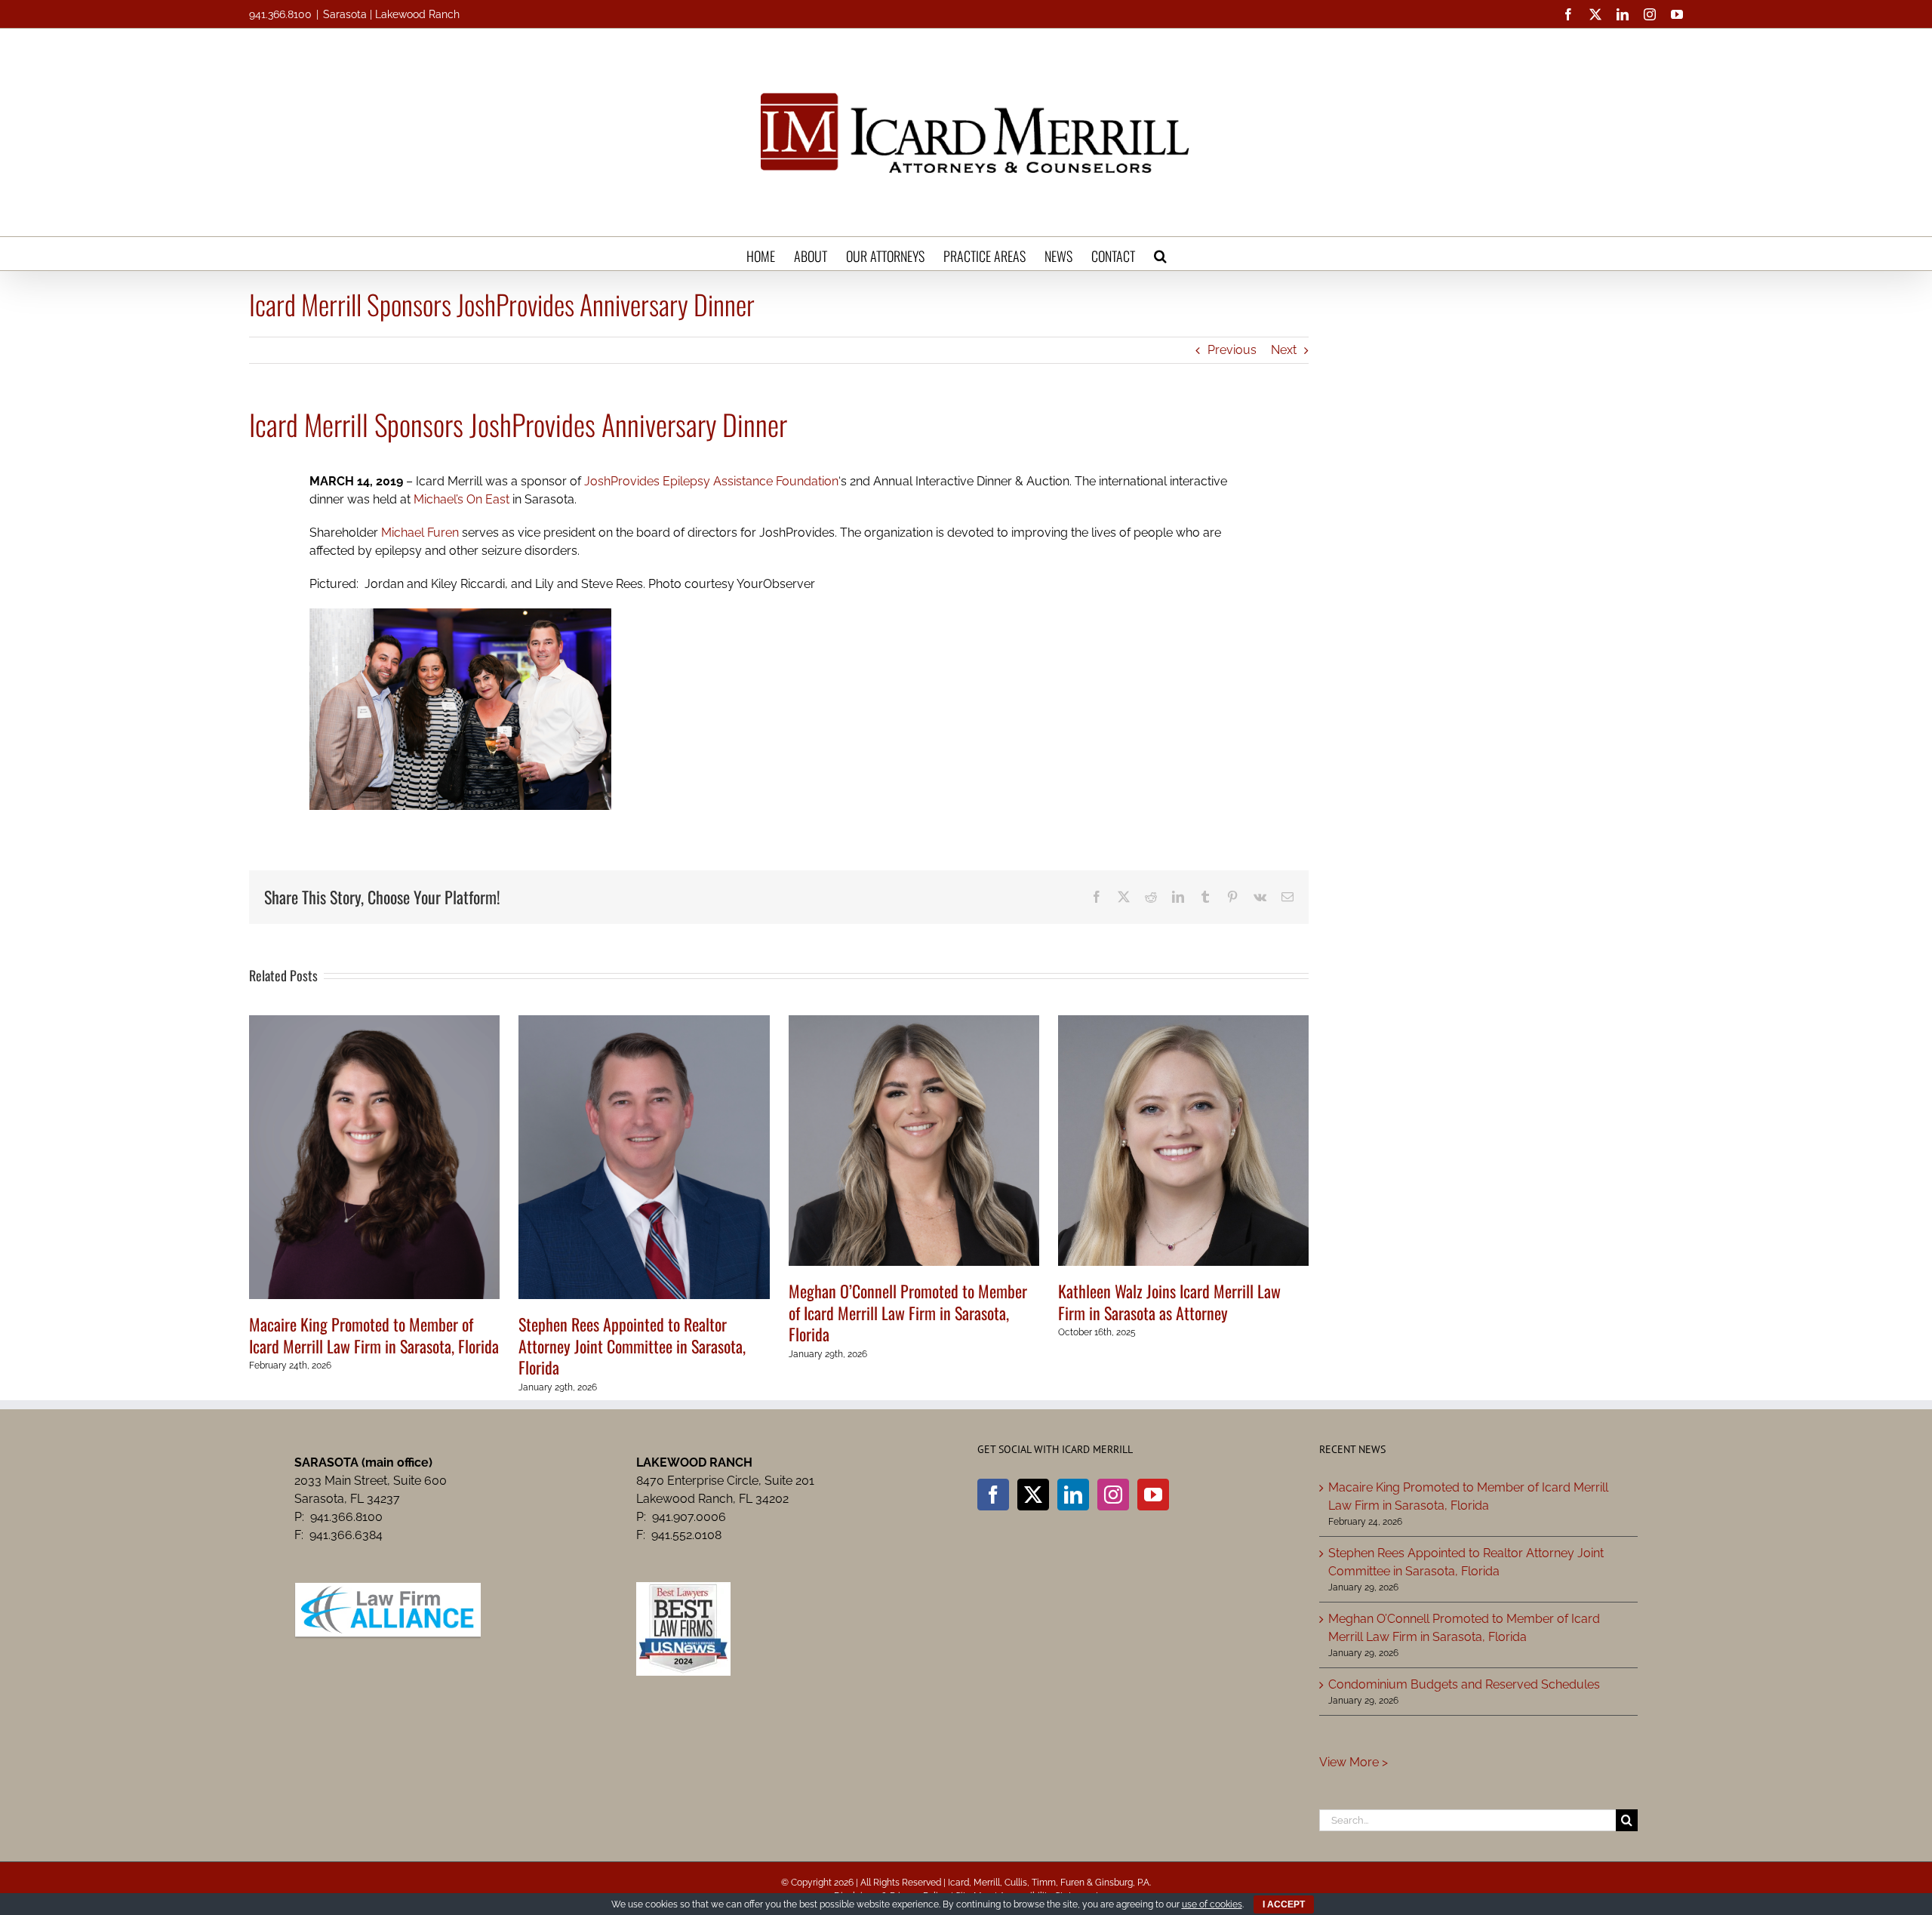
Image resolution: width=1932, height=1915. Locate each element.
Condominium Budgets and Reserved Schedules (1464, 1684)
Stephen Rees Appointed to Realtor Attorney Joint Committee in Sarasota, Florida (632, 1345)
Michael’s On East (461, 499)
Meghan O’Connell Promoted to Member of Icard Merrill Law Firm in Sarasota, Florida (908, 1312)
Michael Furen (420, 533)
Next (1284, 350)
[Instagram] (1113, 1495)
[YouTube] (1153, 1495)
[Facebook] (993, 1495)
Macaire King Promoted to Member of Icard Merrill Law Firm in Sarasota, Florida (374, 1335)
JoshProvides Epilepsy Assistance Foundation (711, 481)
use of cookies (1212, 1904)
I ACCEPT (1284, 1904)
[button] (1160, 254)
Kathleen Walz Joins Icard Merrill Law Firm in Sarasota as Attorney (1169, 1302)
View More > (1354, 1762)
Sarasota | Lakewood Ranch (391, 14)
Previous (1232, 350)
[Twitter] (1033, 1495)
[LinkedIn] (1073, 1495)
